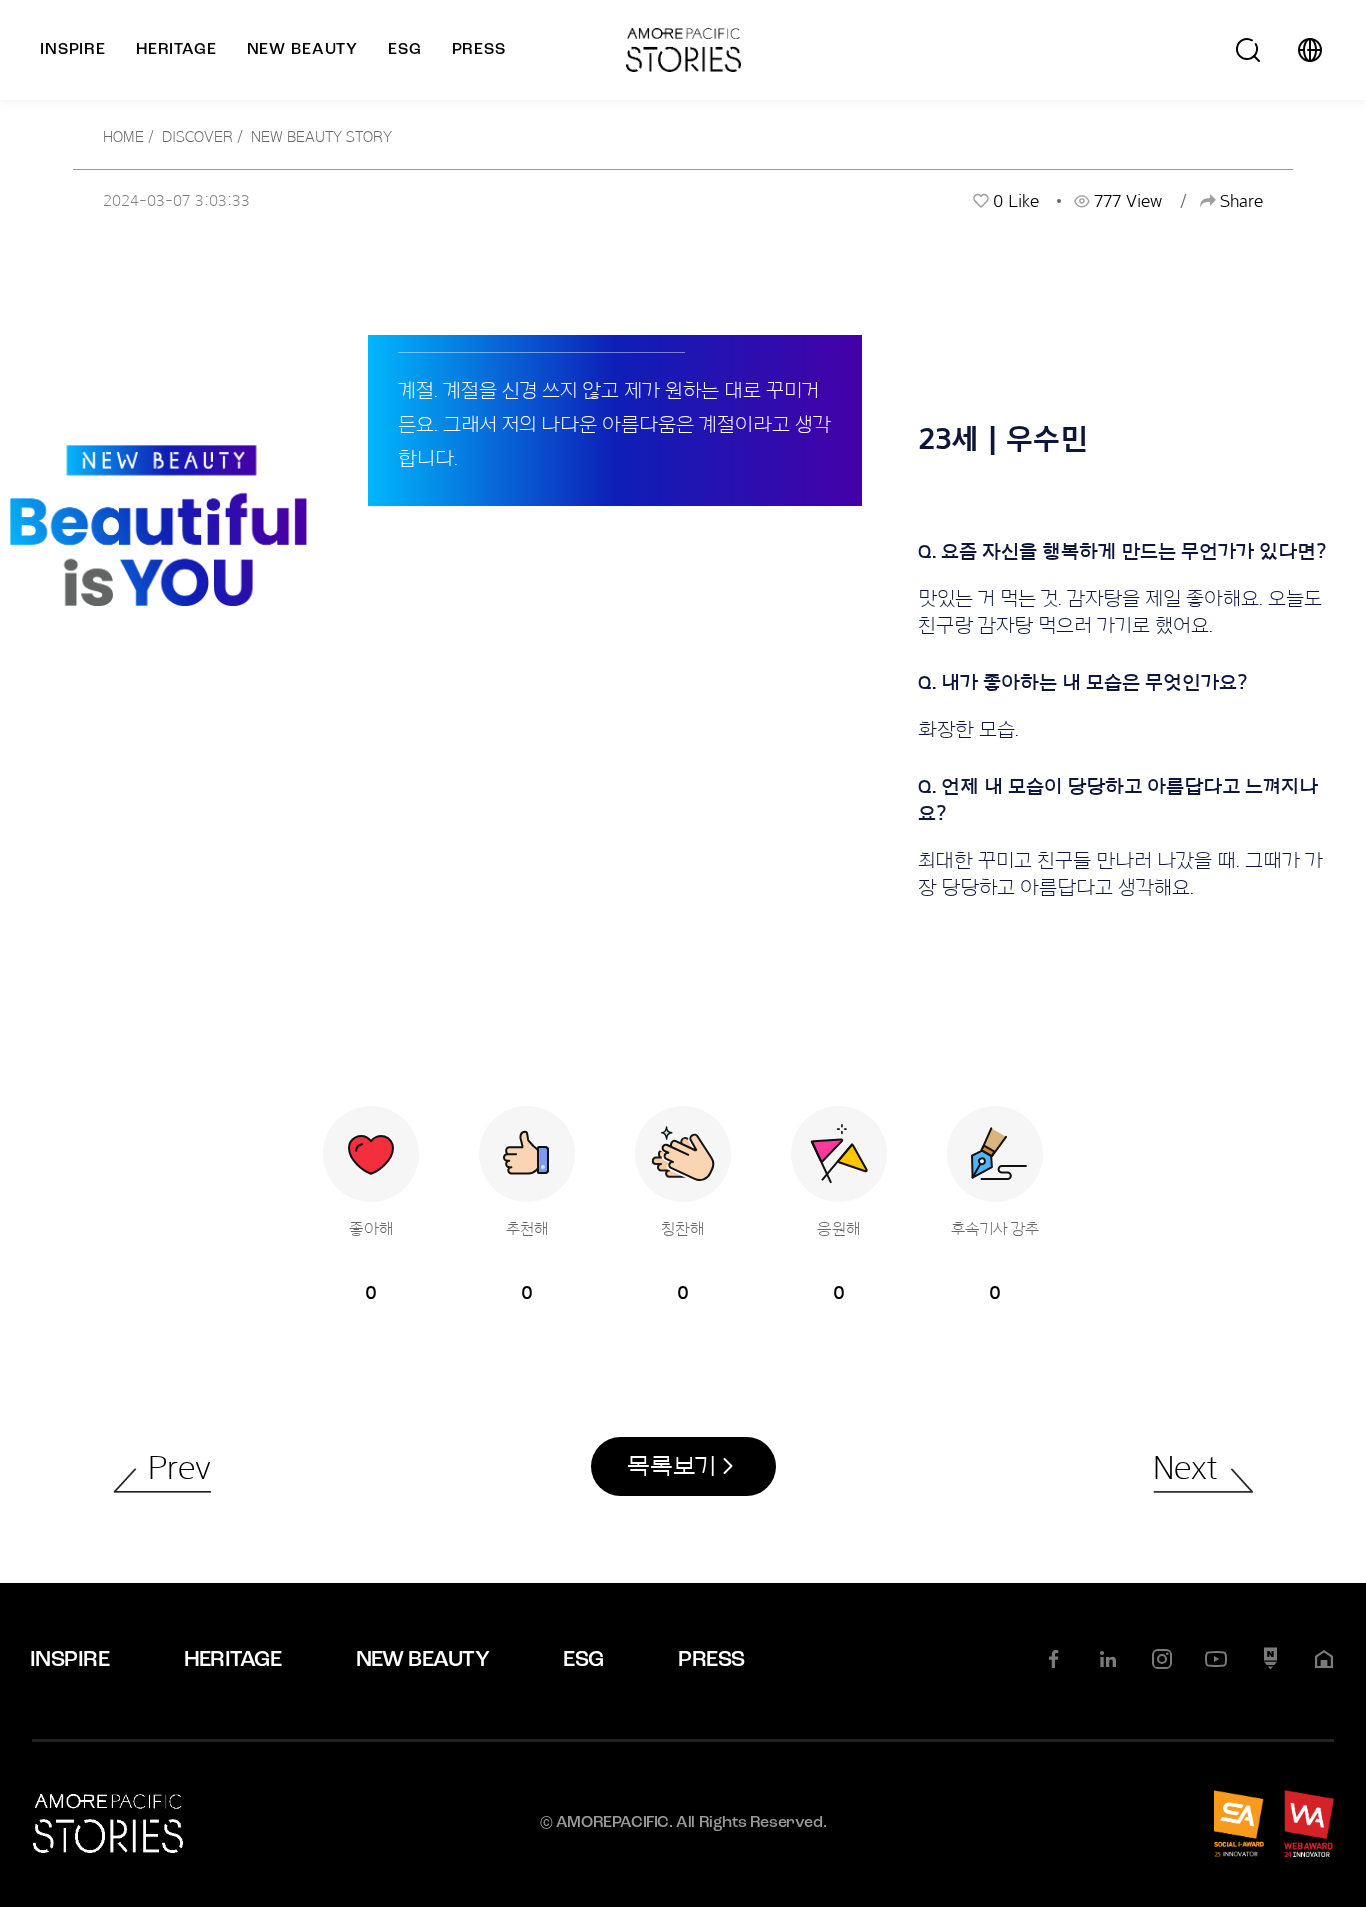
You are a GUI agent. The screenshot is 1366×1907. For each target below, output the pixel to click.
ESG (583, 1660)
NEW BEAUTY (423, 1660)
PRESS (711, 1660)
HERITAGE (233, 1660)
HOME (123, 137)
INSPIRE (69, 1660)
